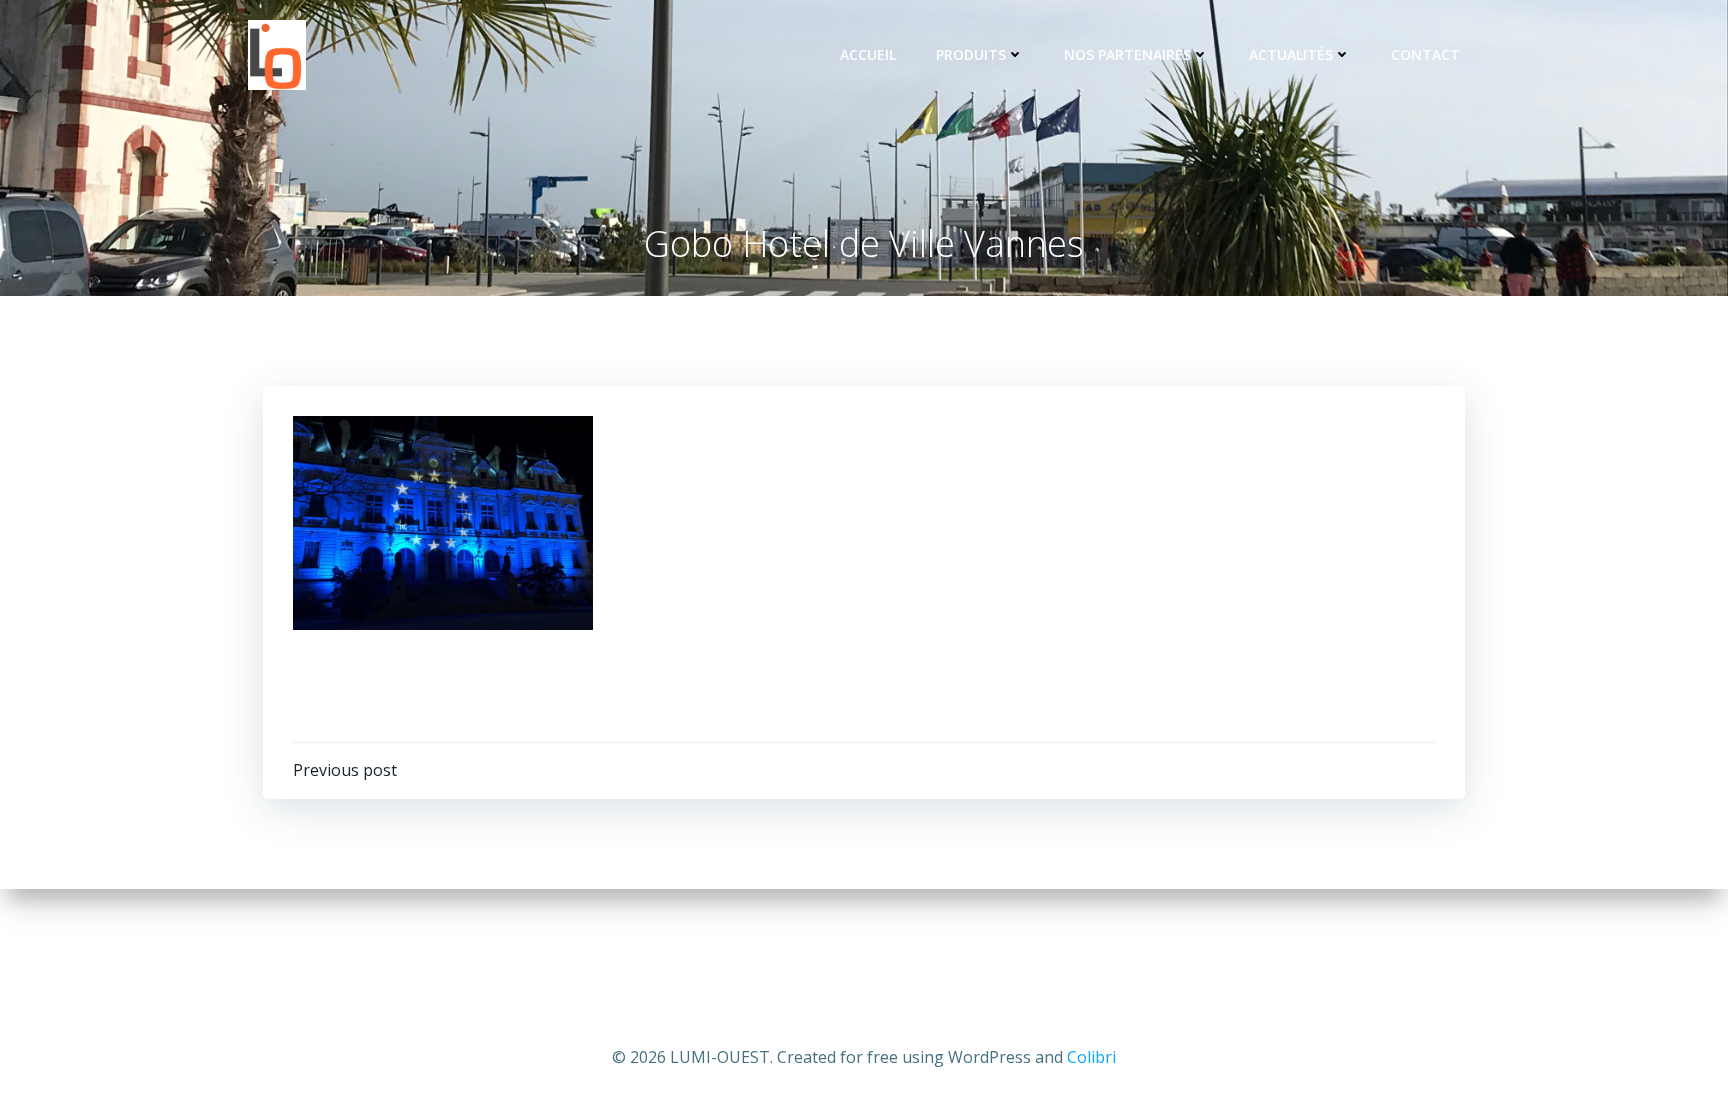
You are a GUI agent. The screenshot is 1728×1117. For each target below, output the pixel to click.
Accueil (868, 54)
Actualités (1291, 54)
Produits (971, 54)
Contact (1425, 54)
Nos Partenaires (1127, 54)
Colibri (1091, 1057)
